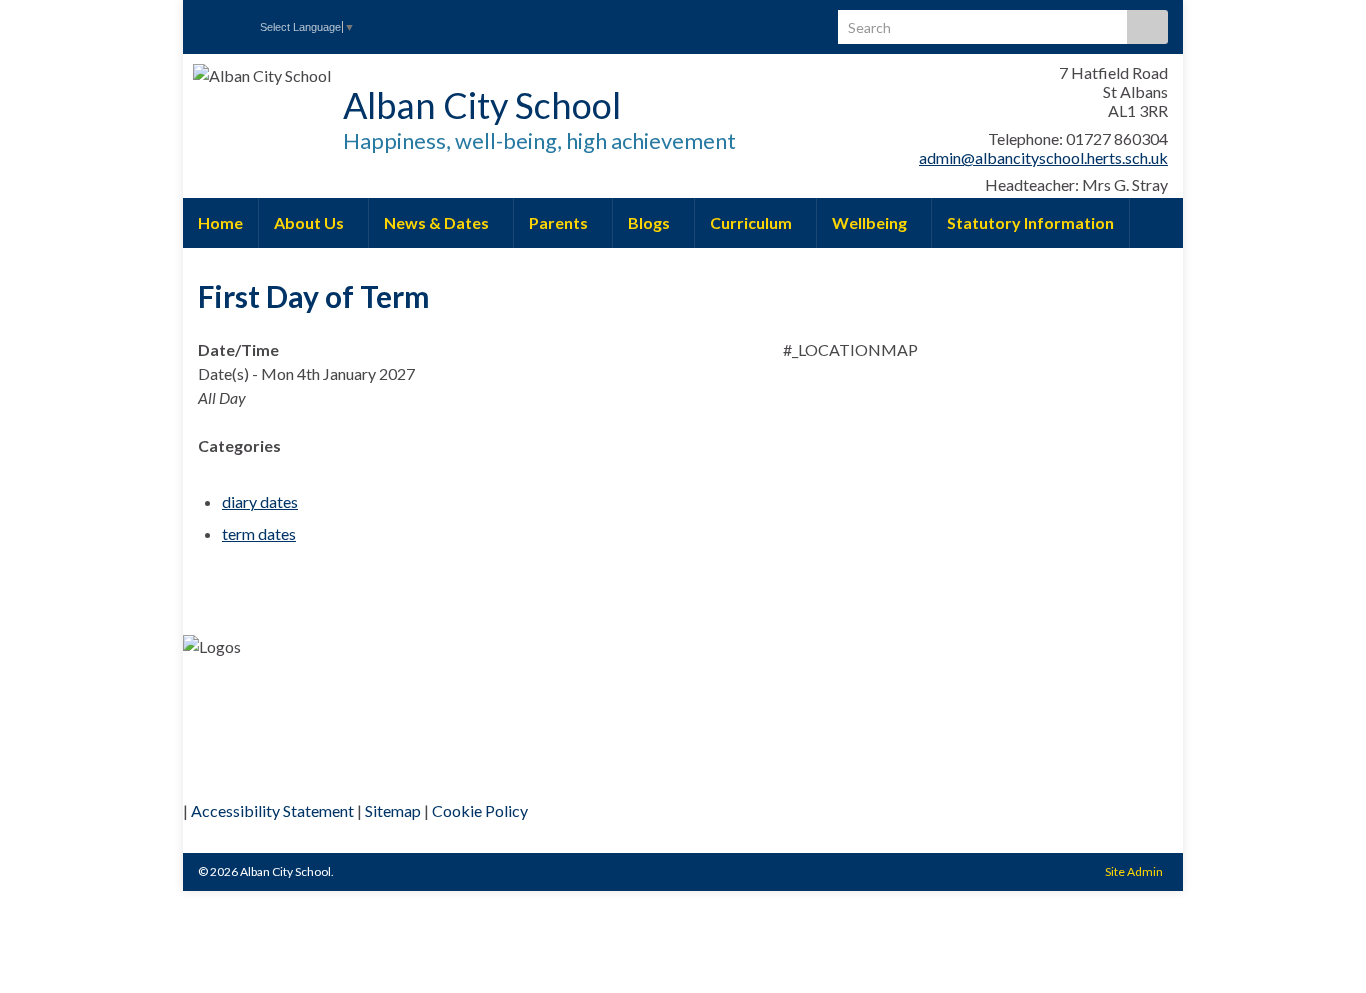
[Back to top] (1321, 948)
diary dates (260, 501)
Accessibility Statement (272, 810)
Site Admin (1134, 871)
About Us (310, 222)
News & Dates (438, 222)
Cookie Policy (480, 810)
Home (220, 222)
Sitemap (393, 810)
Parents (560, 222)
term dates (259, 533)
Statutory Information (1030, 222)
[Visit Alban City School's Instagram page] (239, 21)
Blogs (650, 222)
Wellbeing (871, 222)
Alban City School (482, 105)
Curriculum (752, 222)
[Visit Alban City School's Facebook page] (207, 21)
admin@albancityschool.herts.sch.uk (1043, 157)
